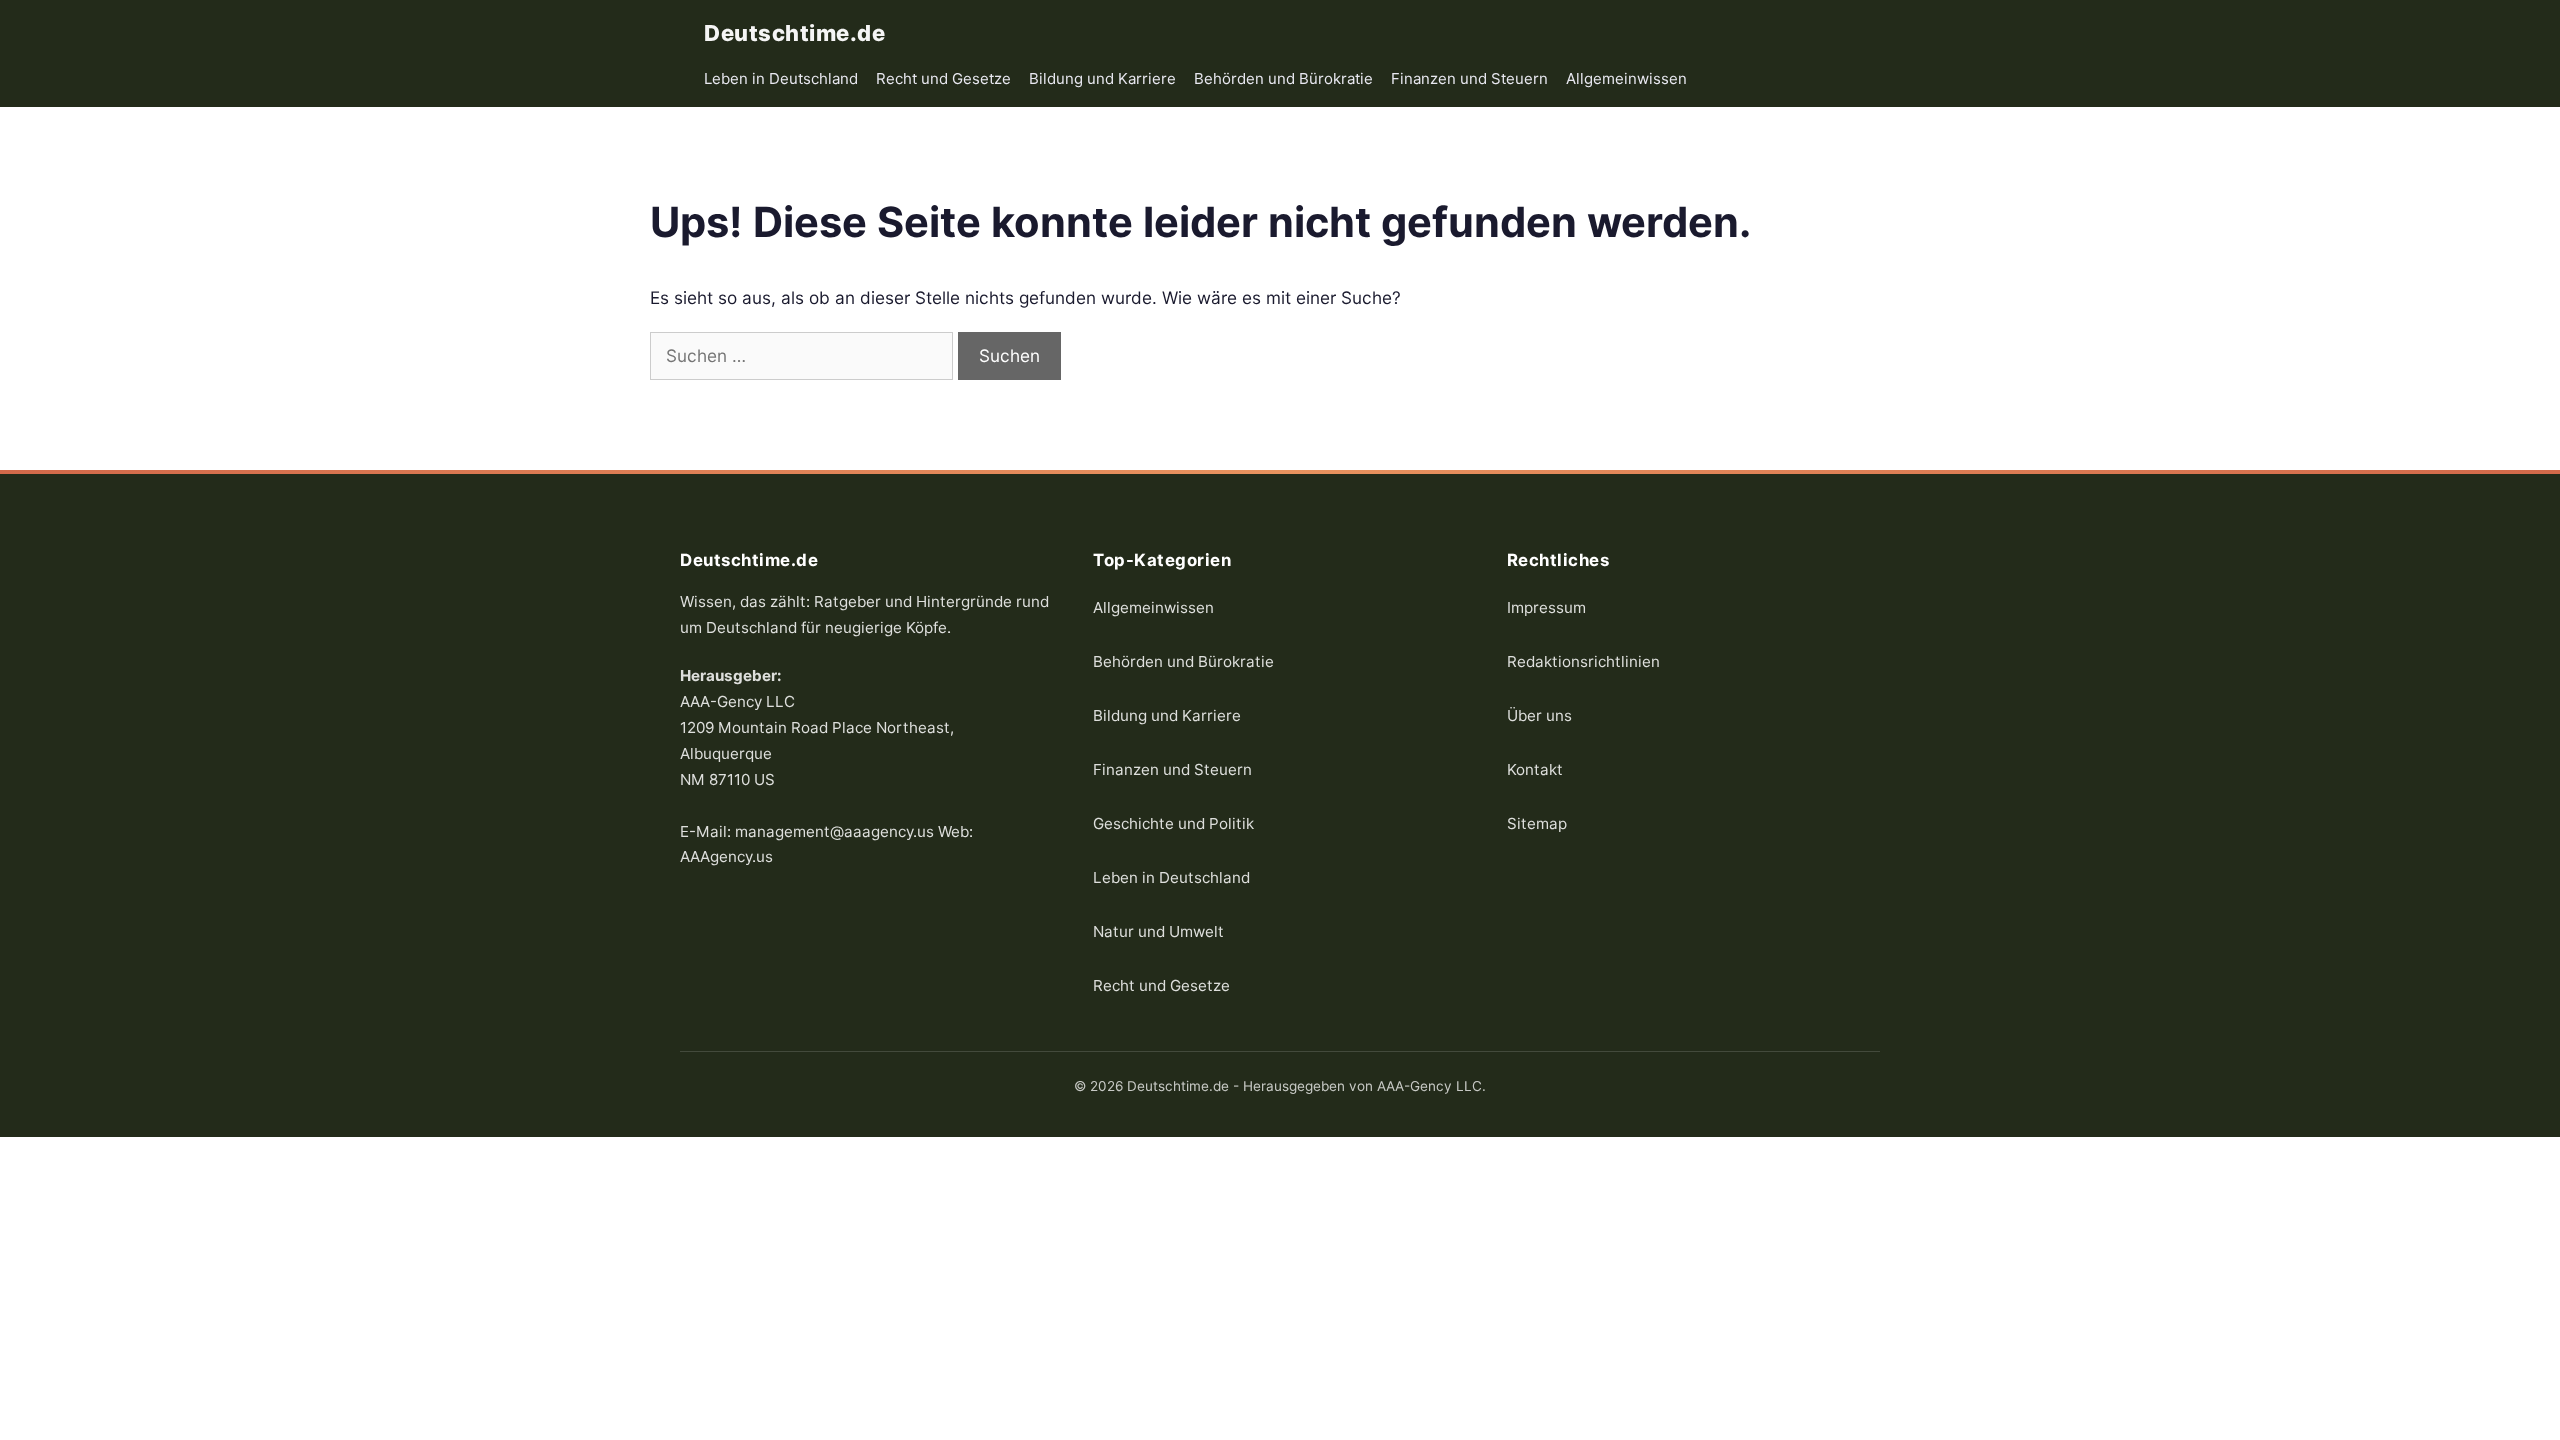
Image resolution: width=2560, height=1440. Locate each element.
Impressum (1546, 606)
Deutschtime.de (794, 33)
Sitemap (1537, 822)
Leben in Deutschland (781, 78)
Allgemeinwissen (1626, 78)
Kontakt (1535, 768)
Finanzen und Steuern (1469, 78)
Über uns (1539, 714)
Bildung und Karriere (1102, 78)
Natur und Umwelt (1158, 930)
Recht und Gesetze (943, 78)
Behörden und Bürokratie (1283, 78)
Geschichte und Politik (1173, 822)
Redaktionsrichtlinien (1583, 660)
